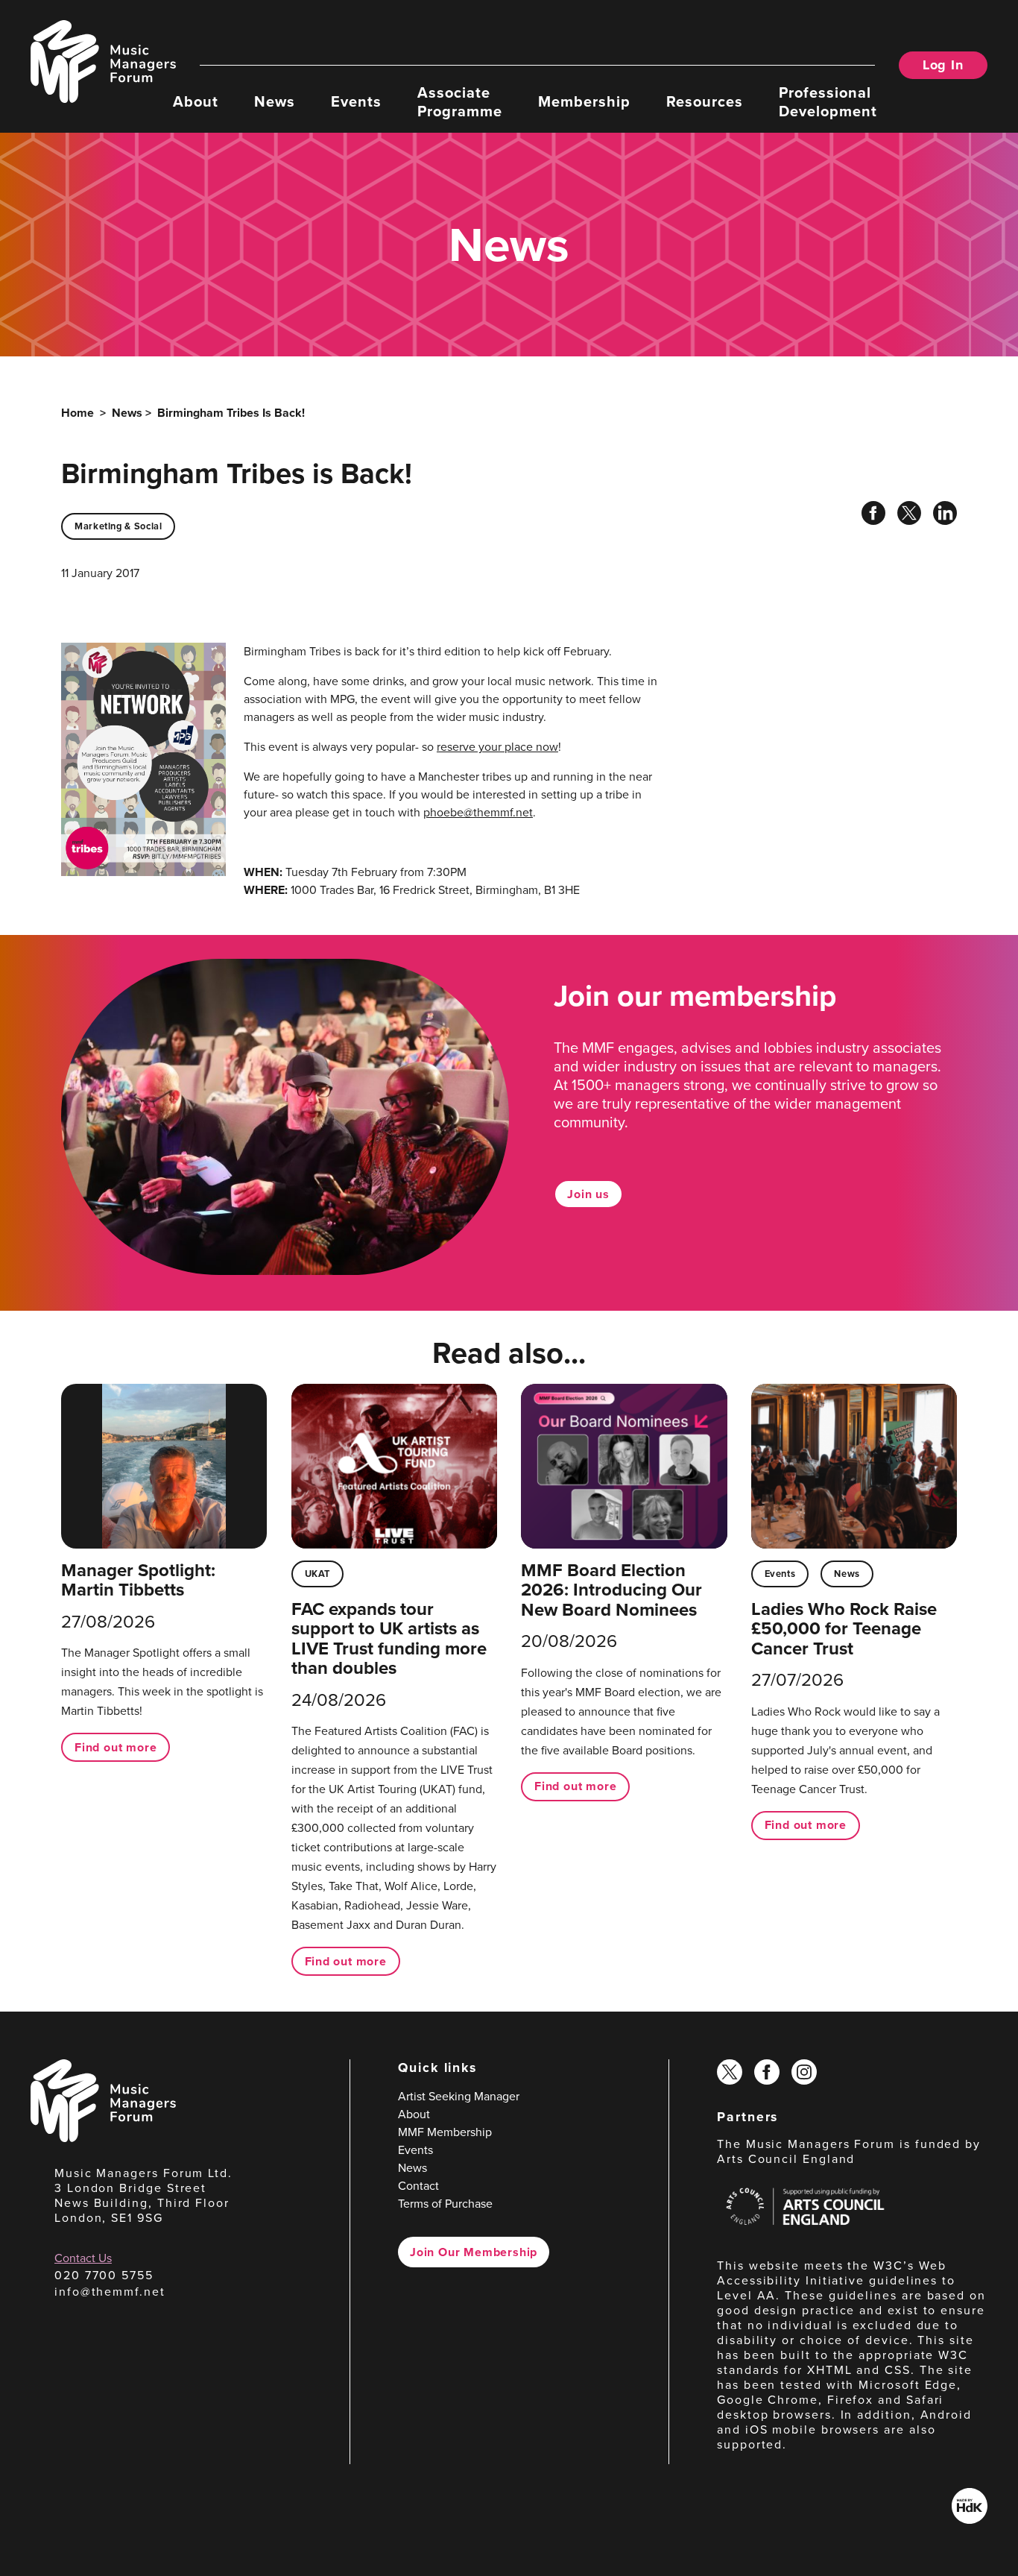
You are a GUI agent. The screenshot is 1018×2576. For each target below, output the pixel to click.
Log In (943, 65)
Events (356, 101)
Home (78, 413)
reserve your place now (497, 747)
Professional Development (828, 101)
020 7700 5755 (104, 2275)
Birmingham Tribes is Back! (231, 413)
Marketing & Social (118, 526)
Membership (584, 101)
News (275, 101)
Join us (588, 1194)
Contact (418, 2186)
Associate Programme (460, 101)
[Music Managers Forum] (103, 2138)
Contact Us (83, 2258)
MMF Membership (445, 2132)
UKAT (318, 1574)
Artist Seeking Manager (459, 2096)
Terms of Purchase (445, 2204)
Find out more (116, 1747)
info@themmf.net (110, 2292)
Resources (705, 101)
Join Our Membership (474, 2252)
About (196, 101)
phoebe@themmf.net (478, 812)
